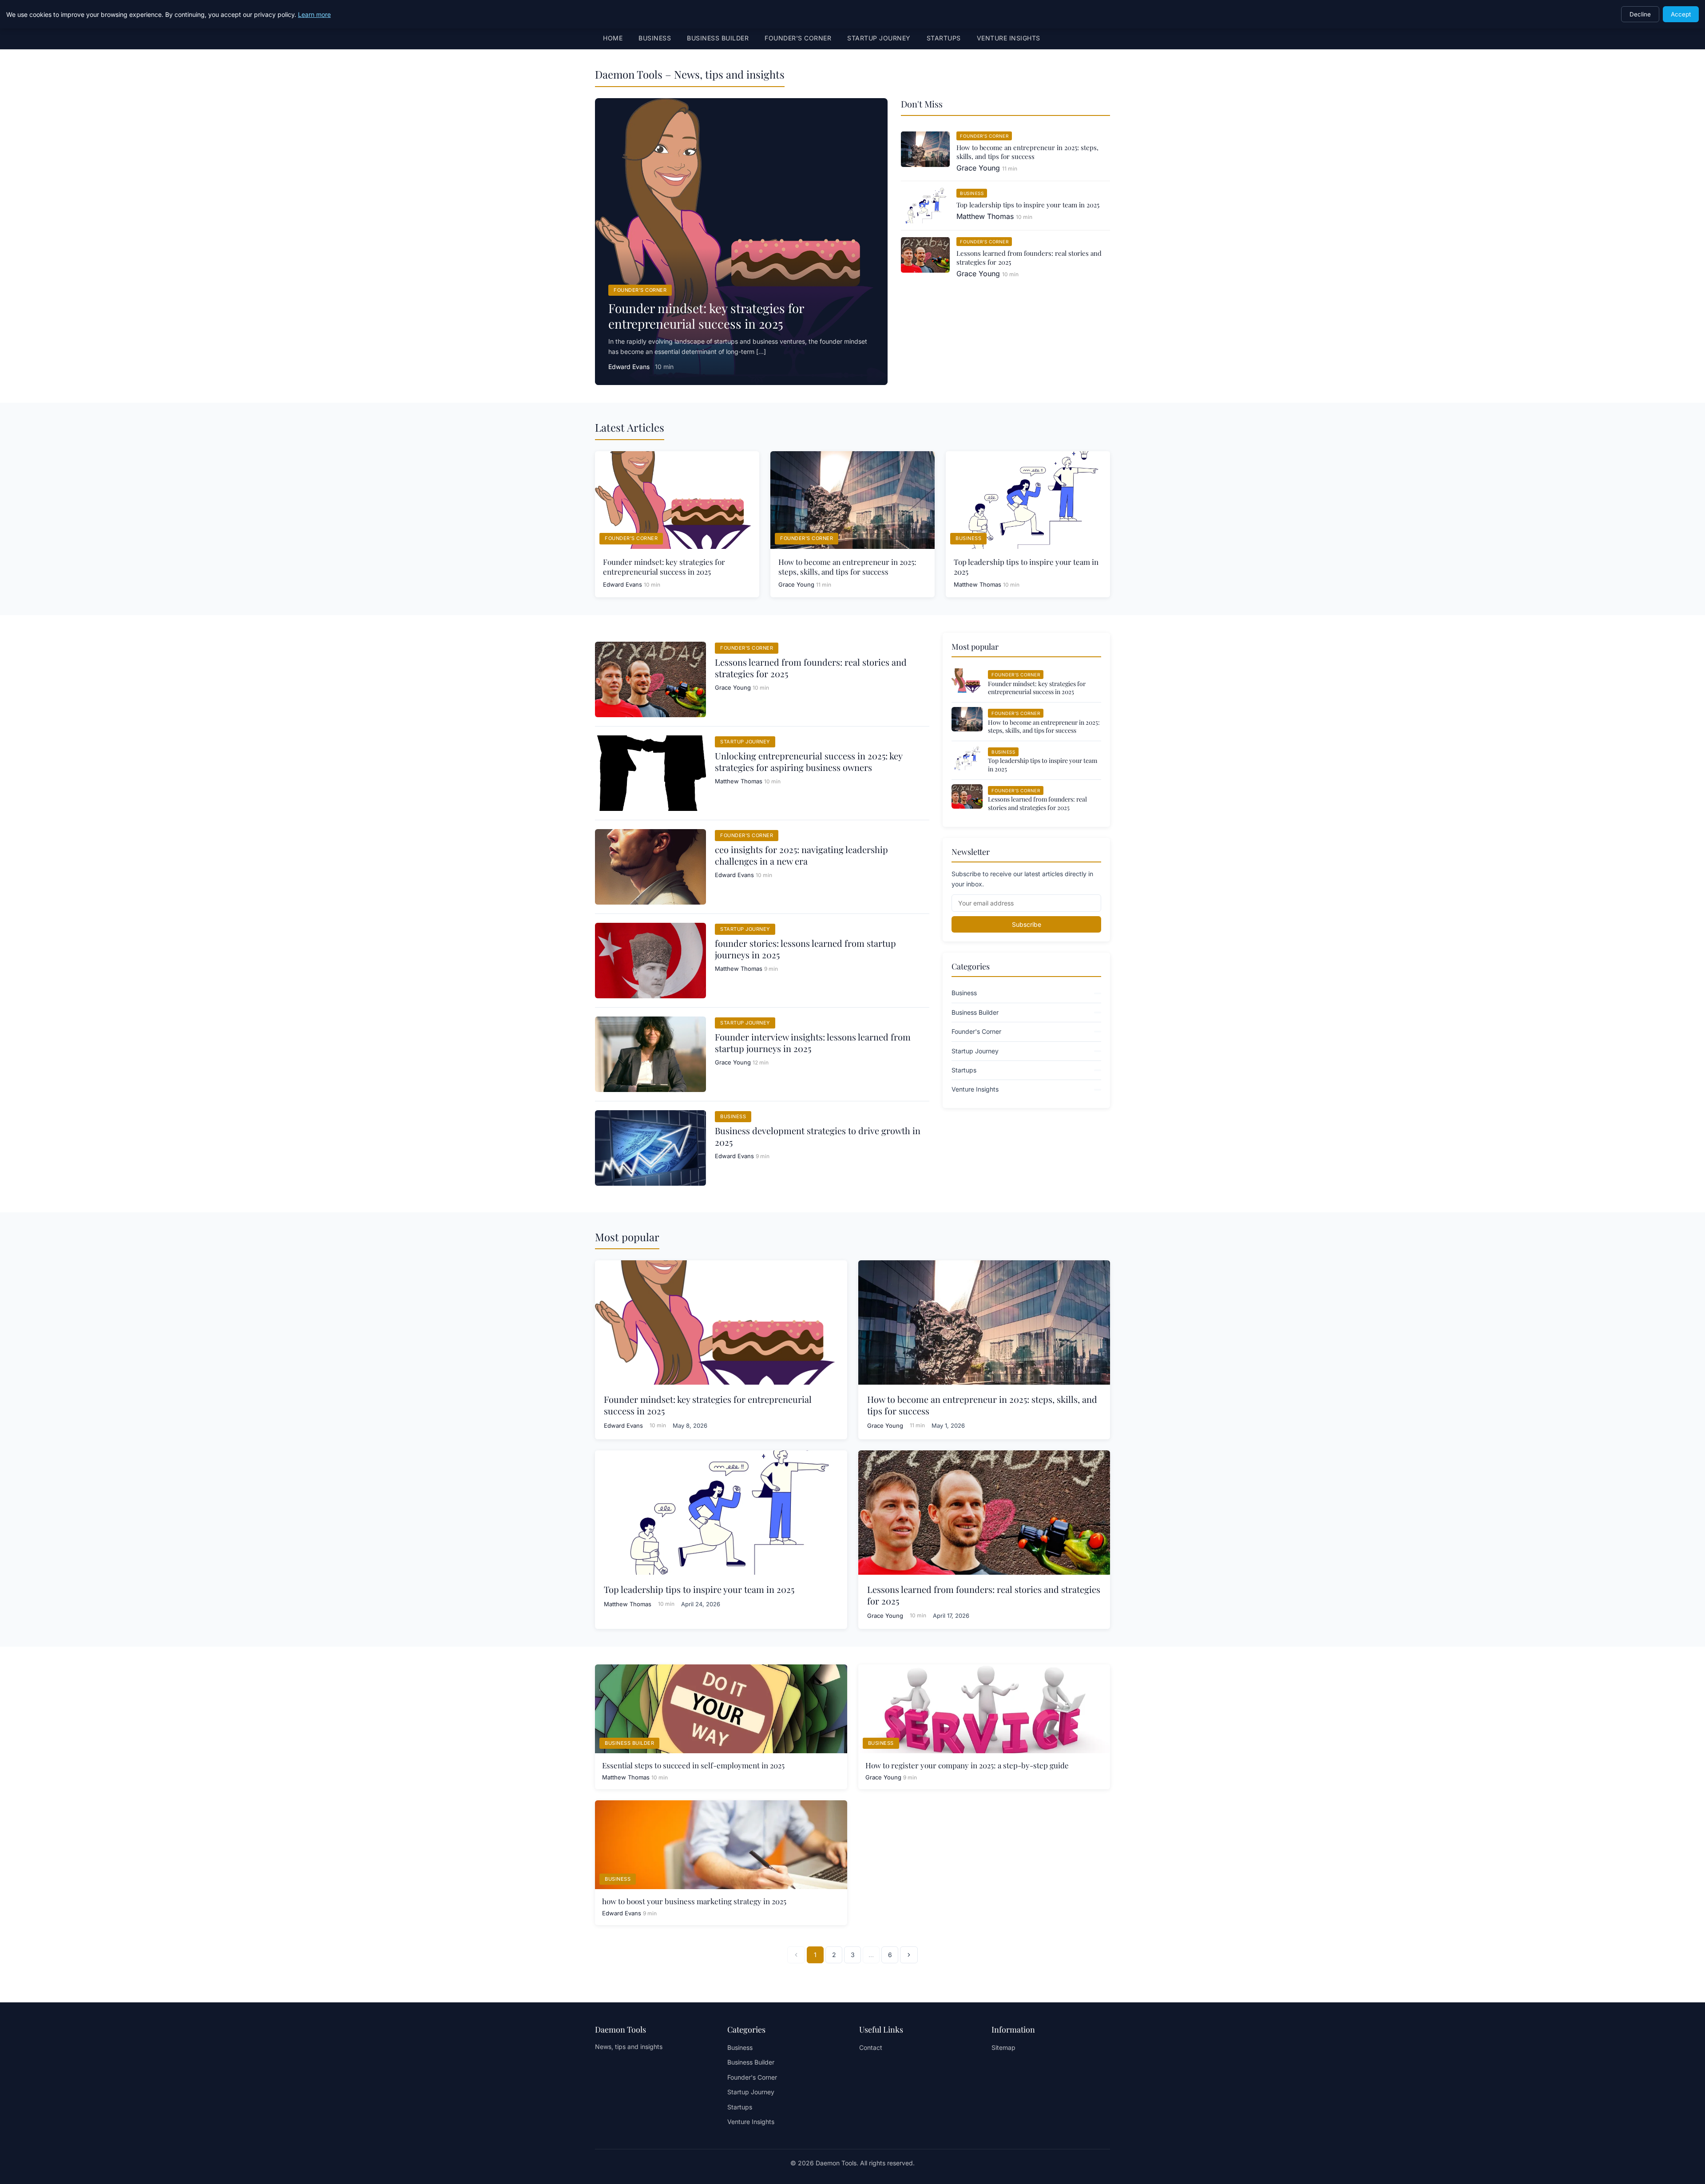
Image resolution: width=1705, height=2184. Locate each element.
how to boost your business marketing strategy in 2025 (694, 1901)
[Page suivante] (909, 1955)
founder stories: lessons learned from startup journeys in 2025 (805, 949)
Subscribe (1027, 924)
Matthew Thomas (985, 216)
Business (655, 38)
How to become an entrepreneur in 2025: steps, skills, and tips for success (1027, 152)
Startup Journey (879, 38)
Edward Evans (629, 367)
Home (613, 38)
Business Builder (718, 38)
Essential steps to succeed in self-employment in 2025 (693, 1765)
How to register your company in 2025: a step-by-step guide (967, 1765)
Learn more (314, 14)
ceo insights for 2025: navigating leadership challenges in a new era (801, 855)
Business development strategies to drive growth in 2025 (818, 1136)
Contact (871, 2047)
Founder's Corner (798, 38)
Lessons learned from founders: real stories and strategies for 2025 (811, 668)
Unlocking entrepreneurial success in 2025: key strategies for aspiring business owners (809, 761)
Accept (1681, 14)
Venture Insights (1009, 38)
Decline (1640, 14)
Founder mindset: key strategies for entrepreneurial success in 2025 (706, 316)
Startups (944, 38)
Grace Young (978, 168)
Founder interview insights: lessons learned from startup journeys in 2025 (813, 1042)
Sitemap (1003, 2047)
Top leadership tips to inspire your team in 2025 (1028, 205)
